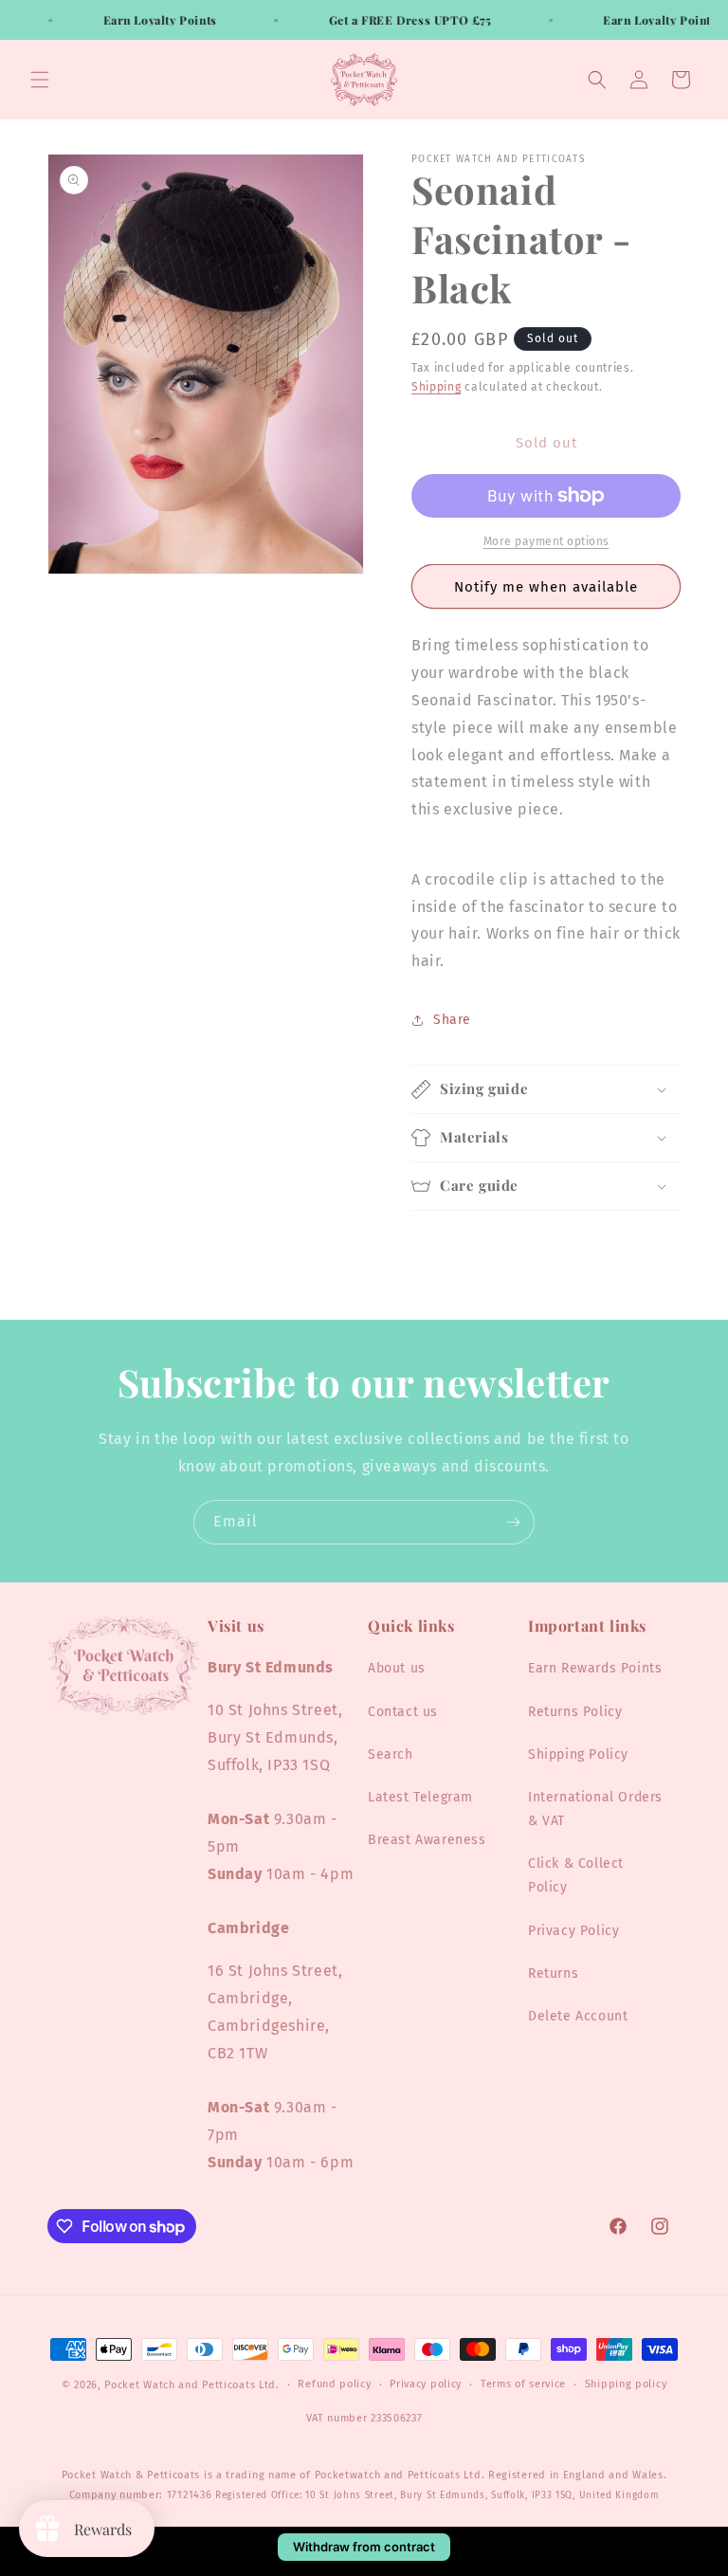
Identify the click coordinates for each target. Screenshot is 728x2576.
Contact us (403, 1712)
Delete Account (578, 2016)
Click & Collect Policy (576, 1875)
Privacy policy (426, 2384)
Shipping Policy (578, 1754)
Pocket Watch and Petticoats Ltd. (191, 2385)
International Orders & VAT (595, 1809)
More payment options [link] (546, 541)
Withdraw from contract (364, 2547)
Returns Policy (575, 1712)
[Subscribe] (513, 1522)
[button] (40, 80)
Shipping (437, 387)
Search (391, 1754)
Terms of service (523, 2384)
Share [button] (452, 1020)
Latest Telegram (420, 1797)
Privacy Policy (573, 1931)
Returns (553, 1973)
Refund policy (334, 2384)
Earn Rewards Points (595, 1668)
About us (397, 1668)
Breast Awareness (427, 1840)
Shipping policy (626, 2384)
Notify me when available (546, 587)
